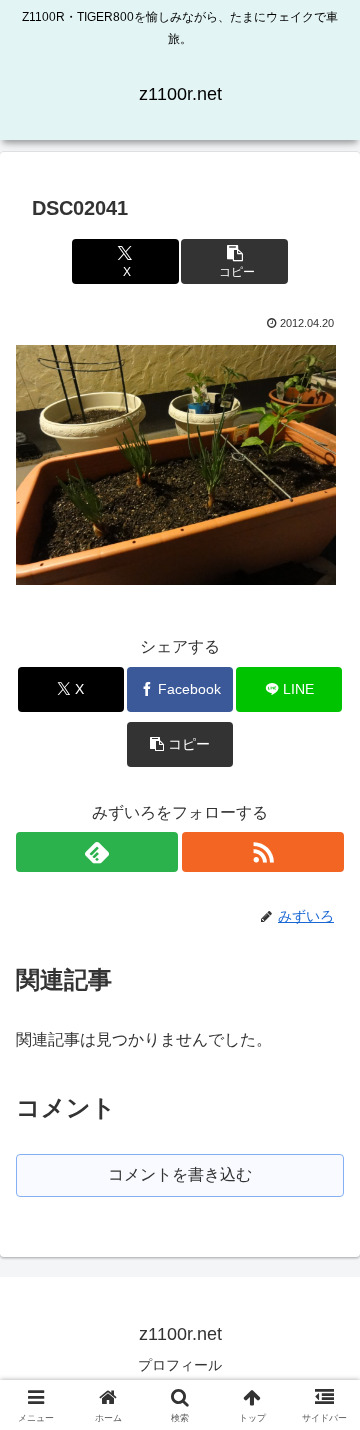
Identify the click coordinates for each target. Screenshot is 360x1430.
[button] (234, 261)
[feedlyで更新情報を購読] (97, 852)
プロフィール (180, 1365)
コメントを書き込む (180, 1174)
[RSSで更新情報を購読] (263, 852)
